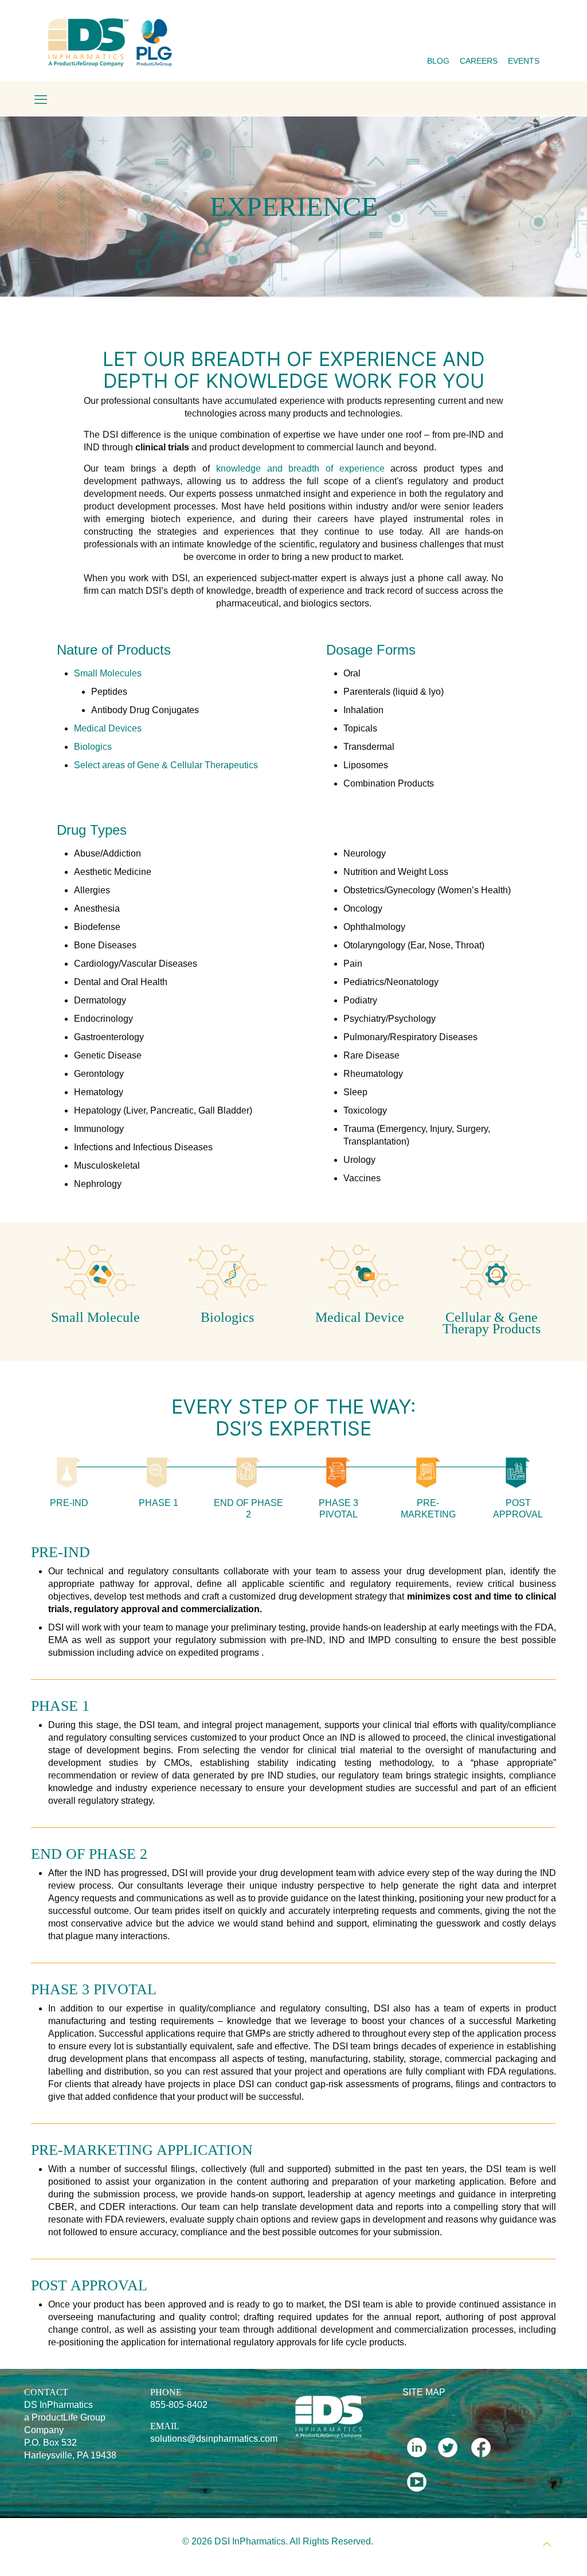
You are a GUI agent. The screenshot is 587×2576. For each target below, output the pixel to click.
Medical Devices (108, 728)
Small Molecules (108, 673)
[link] (95, 1273)
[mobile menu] (41, 100)
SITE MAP (424, 2392)
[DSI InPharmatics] (111, 42)
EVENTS (524, 61)
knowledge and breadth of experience (300, 468)
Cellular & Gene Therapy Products (492, 1323)
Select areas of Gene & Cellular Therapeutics (166, 765)
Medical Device (360, 1317)
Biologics (93, 747)
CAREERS (479, 61)
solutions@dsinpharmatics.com (214, 2439)
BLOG (438, 61)
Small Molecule (95, 1317)
